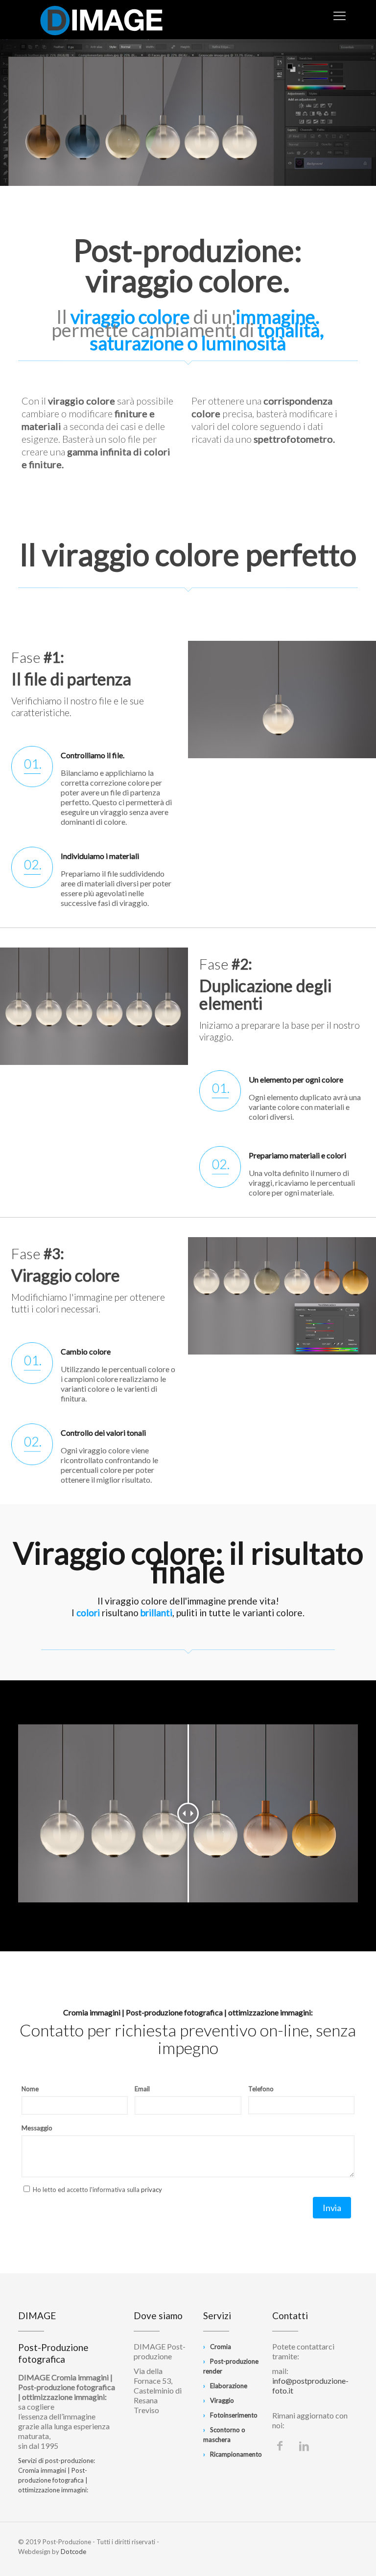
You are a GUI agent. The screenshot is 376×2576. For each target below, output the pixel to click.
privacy (152, 2190)
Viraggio (222, 2400)
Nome (30, 2089)
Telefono (261, 2089)
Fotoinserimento (234, 2415)
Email (142, 2089)
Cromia (221, 2347)
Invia (332, 2208)
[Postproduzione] (101, 20)
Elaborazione (229, 2386)
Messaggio (37, 2128)
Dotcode (73, 2552)
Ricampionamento (236, 2454)
